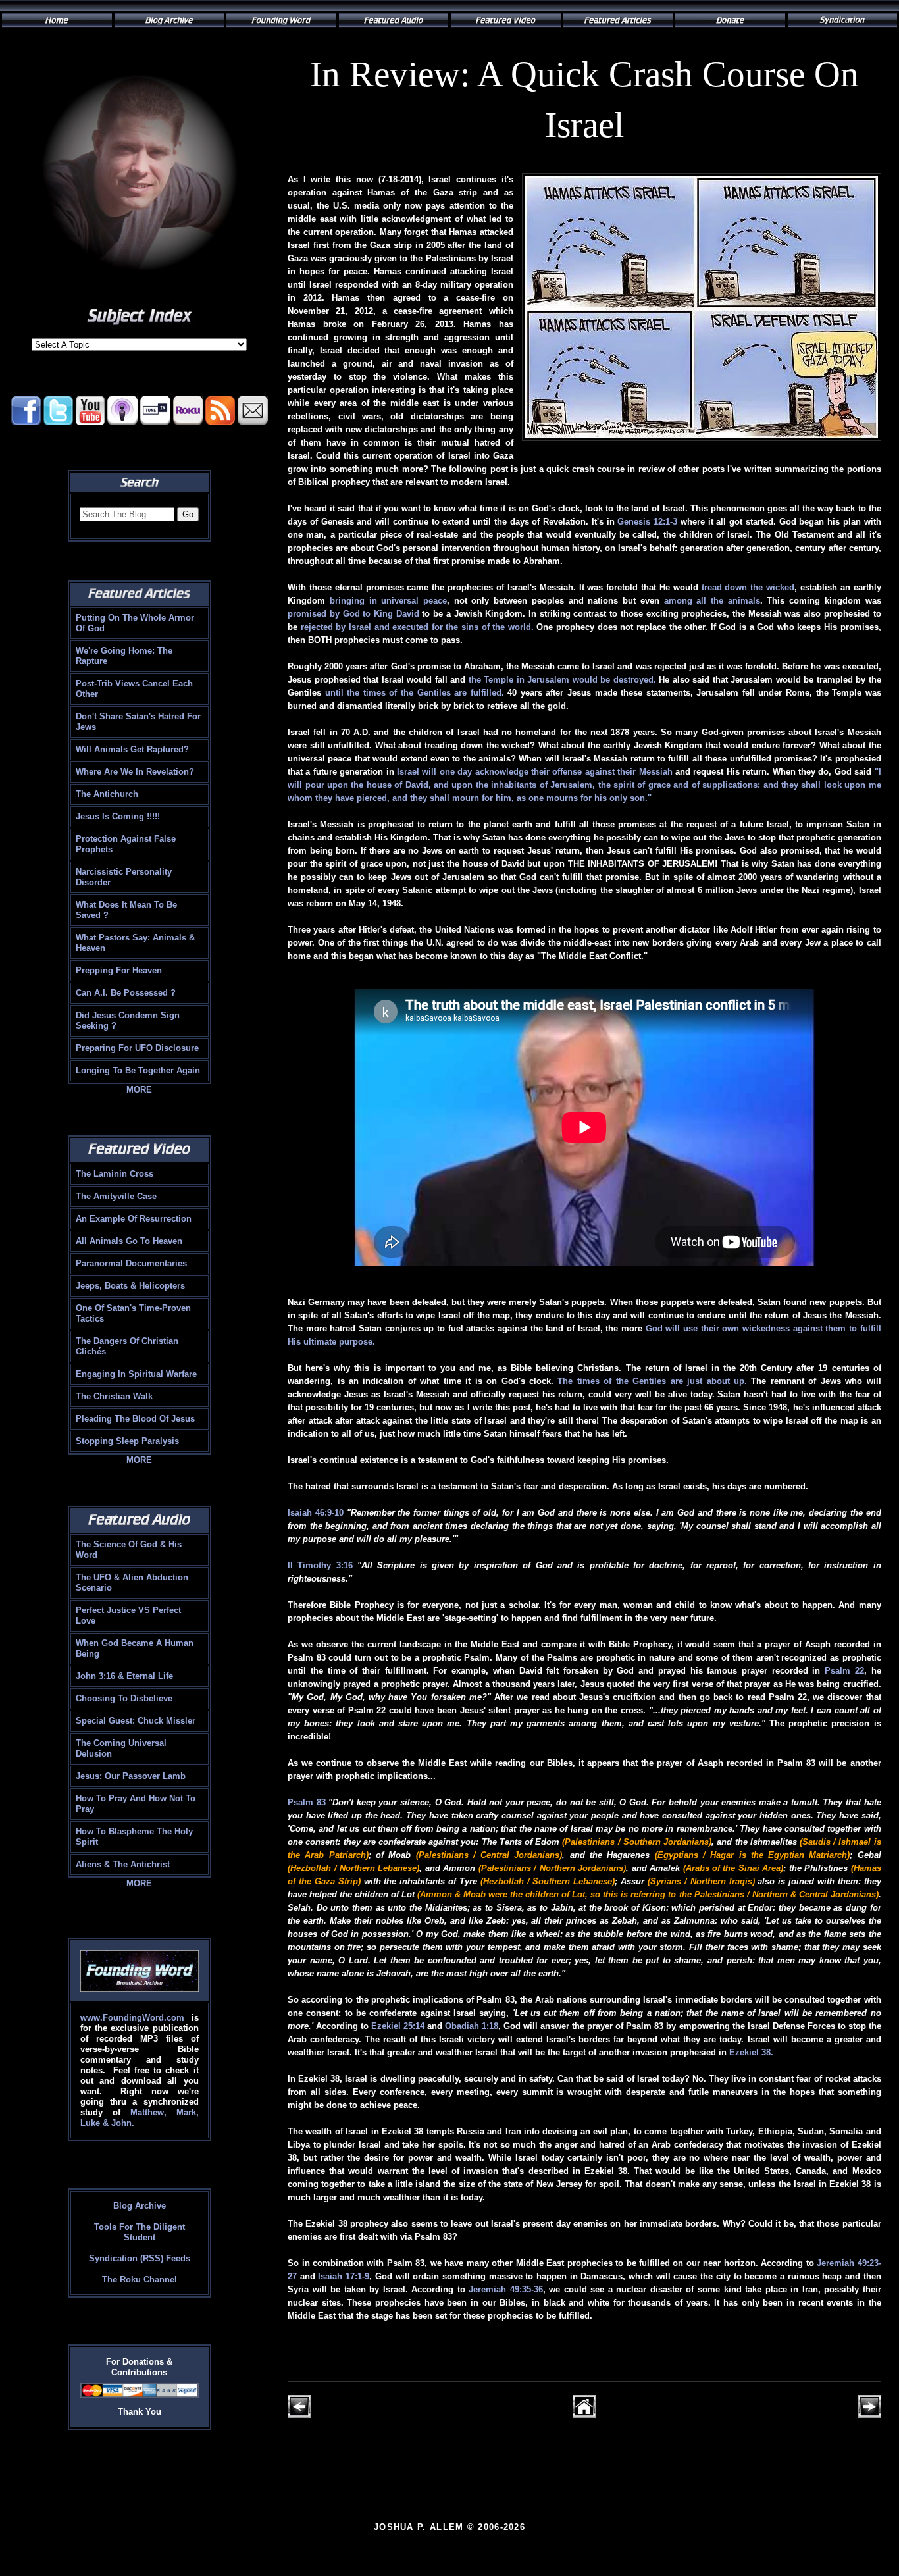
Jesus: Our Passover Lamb (131, 1776)
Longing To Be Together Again (138, 1070)
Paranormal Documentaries (131, 1263)
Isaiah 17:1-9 (344, 2276)
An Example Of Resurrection (134, 1219)
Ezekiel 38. (751, 2052)
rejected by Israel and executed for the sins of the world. (417, 627)
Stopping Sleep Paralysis (127, 1441)
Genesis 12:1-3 (647, 522)
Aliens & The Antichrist (123, 1864)
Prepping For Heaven (119, 970)
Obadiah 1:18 (472, 2026)
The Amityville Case (116, 1196)
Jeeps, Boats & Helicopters (130, 1286)
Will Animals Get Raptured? (132, 749)
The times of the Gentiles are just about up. (652, 1381)
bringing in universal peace (388, 601)
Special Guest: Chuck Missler (136, 1721)
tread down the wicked (748, 587)
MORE (139, 1090)
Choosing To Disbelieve (124, 1698)
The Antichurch (107, 794)
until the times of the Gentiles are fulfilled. (415, 693)
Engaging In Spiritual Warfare (136, 1374)
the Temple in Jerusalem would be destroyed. (562, 680)
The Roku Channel (140, 2280)
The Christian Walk (114, 1396)
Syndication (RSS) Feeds (140, 2258)
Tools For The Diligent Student (140, 2232)
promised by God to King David (353, 614)
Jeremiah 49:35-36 (506, 2289)
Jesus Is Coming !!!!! (118, 816)
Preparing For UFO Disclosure (137, 1048)
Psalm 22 (844, 1671)
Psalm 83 (307, 1802)
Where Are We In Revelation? (135, 772)
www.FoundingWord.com (132, 2018)
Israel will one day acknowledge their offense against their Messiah (535, 772)
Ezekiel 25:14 (398, 2026)
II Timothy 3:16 (320, 1565)
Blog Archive (140, 2206)
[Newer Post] (299, 2415)
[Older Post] (870, 2415)
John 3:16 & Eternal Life (124, 1676)
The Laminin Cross (115, 1174)
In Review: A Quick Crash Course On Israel (584, 99)
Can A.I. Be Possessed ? (126, 993)
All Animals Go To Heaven (129, 1241)
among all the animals (712, 601)
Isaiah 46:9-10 (316, 1513)
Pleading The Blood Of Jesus (135, 1419)
